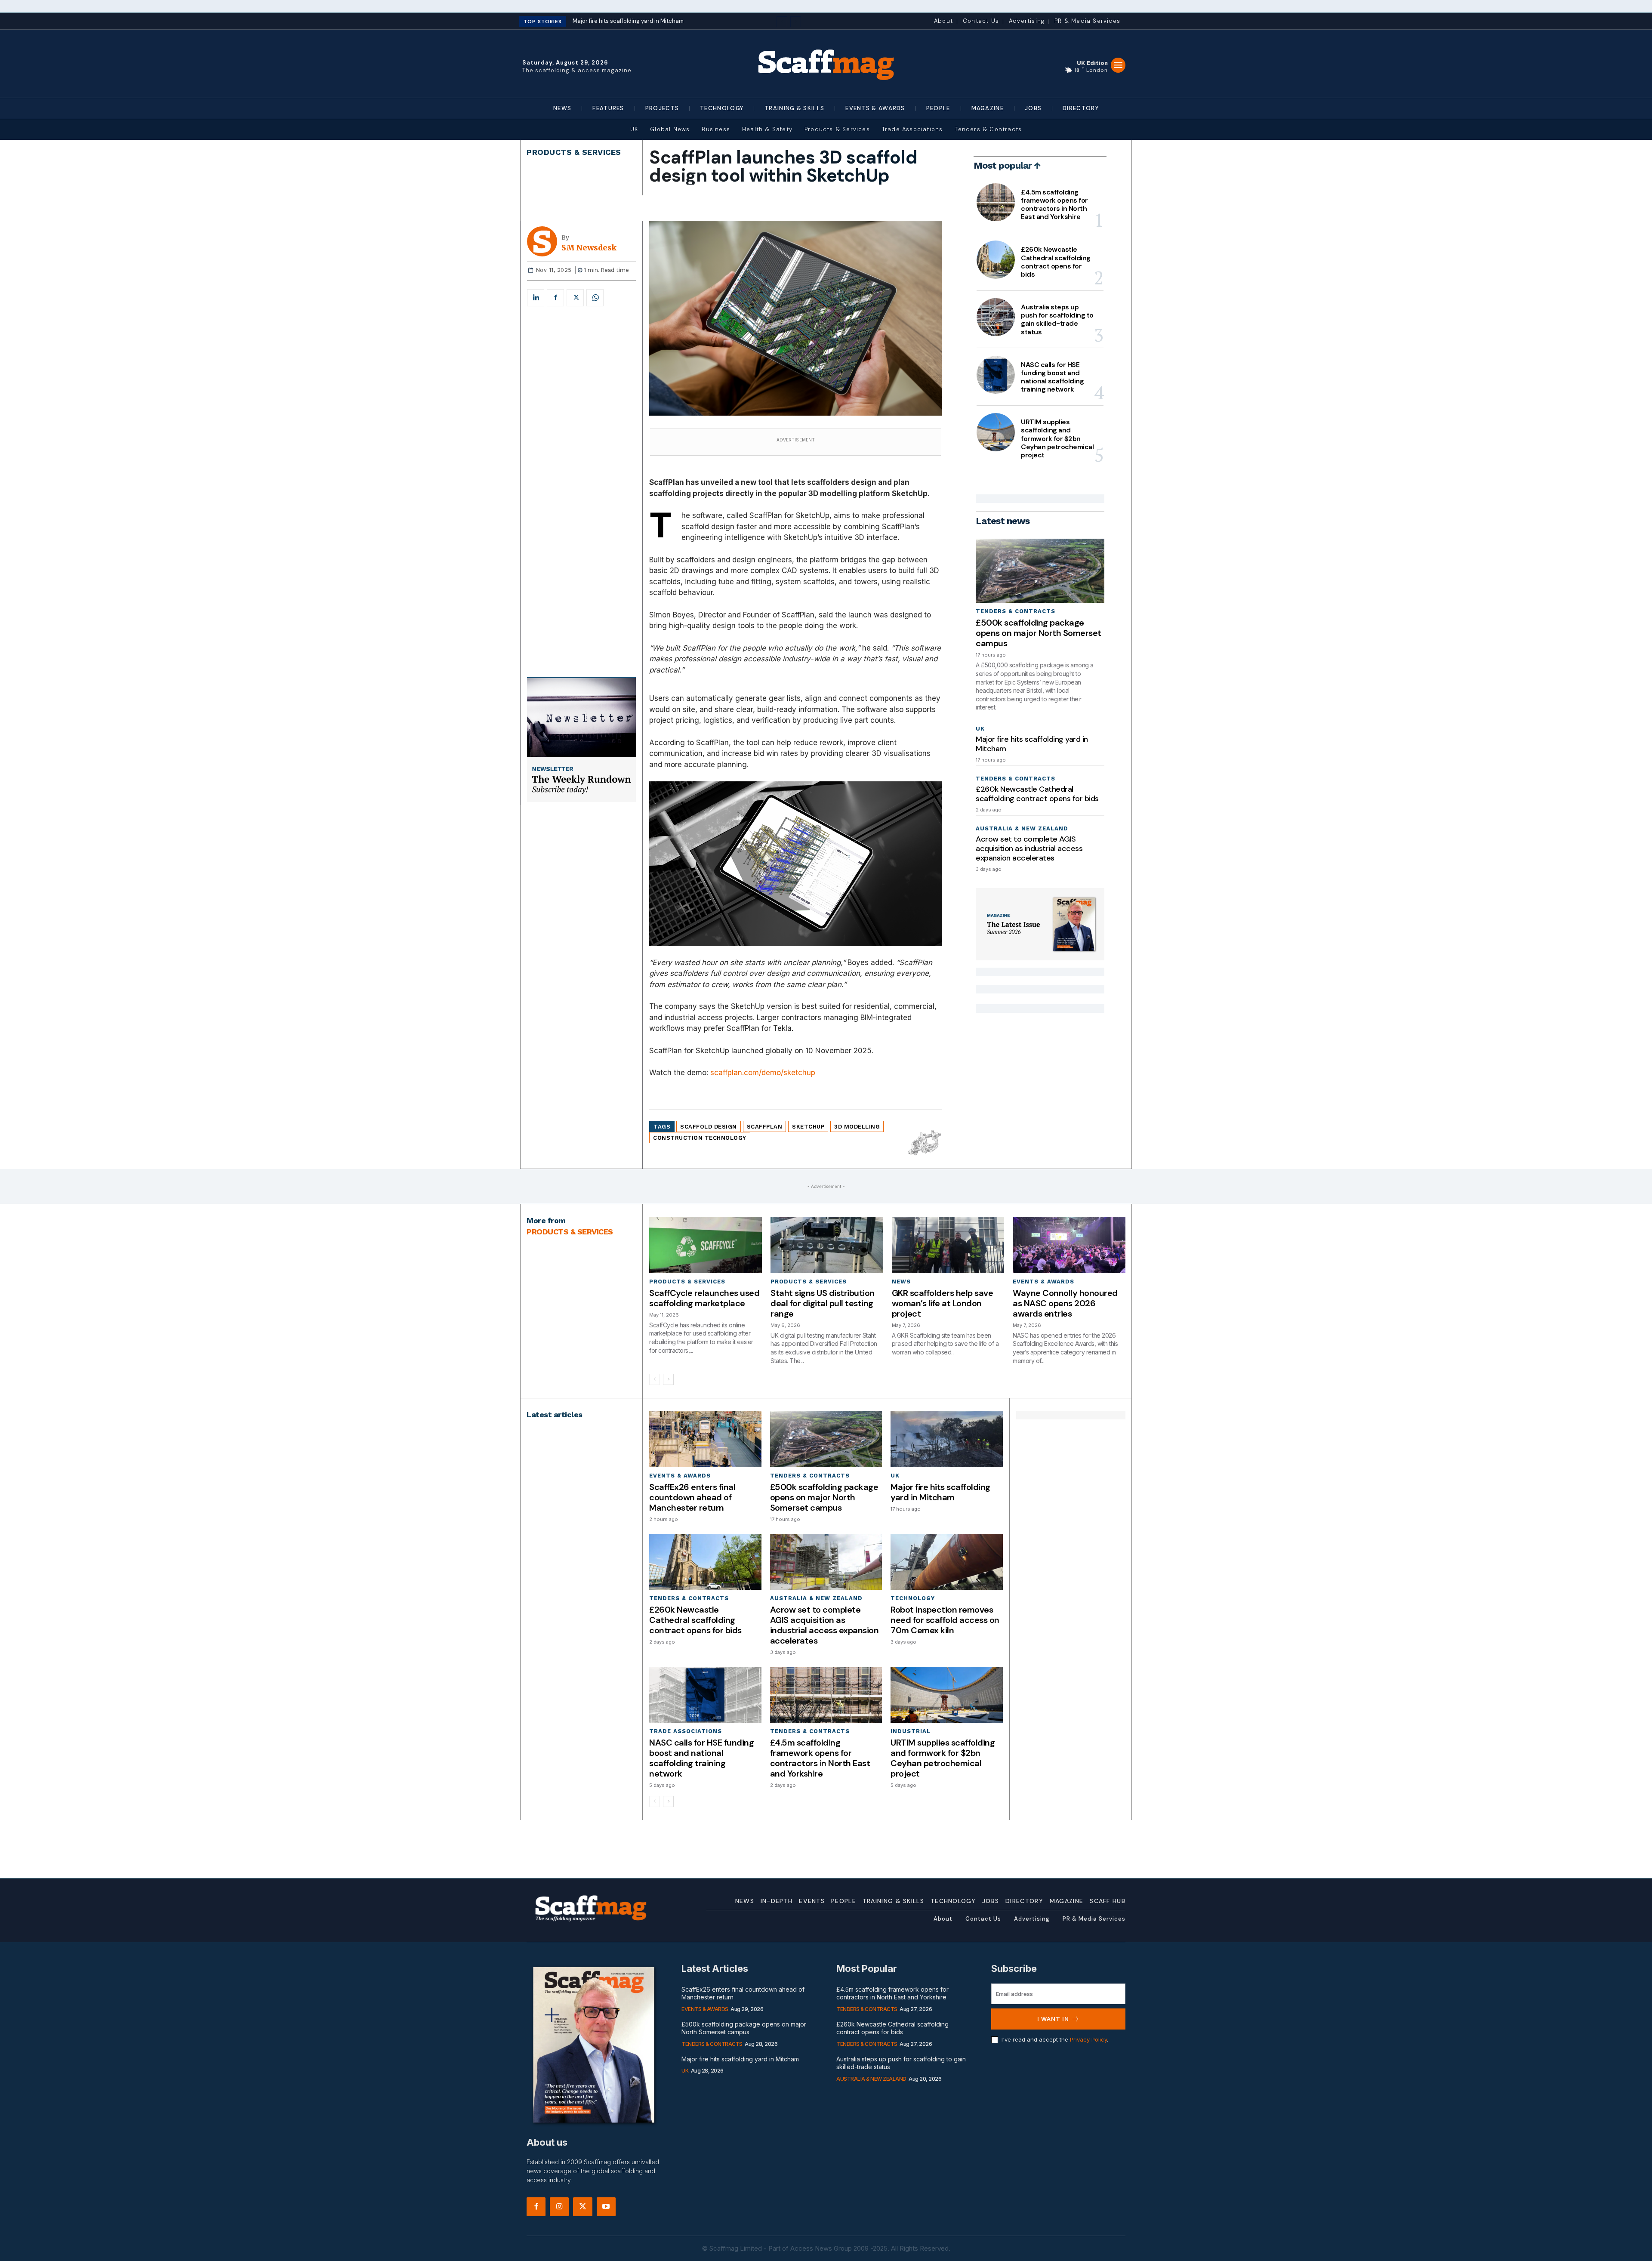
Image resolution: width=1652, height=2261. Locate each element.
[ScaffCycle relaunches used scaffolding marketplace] (706, 1245)
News (901, 1282)
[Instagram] (559, 2207)
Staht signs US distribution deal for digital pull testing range (823, 1303)
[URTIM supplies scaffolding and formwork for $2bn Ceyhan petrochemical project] (996, 432)
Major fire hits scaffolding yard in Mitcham (1032, 744)
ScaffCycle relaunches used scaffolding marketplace (704, 1298)
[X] (575, 298)
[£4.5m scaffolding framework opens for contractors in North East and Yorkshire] (996, 202)
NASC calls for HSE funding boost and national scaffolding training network (1052, 377)
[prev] (782, 22)
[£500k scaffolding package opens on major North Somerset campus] (1040, 571)
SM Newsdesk (589, 248)
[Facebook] (555, 298)
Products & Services (574, 152)
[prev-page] (655, 1379)
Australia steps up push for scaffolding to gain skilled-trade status (1057, 319)
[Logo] (826, 64)
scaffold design (709, 1127)
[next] (796, 22)
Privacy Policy (1088, 2039)
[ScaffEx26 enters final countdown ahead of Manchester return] (705, 1439)
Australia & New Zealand (1022, 828)
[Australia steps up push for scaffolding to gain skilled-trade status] (996, 317)
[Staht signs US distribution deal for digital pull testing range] (827, 1245)
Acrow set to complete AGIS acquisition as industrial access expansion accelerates (1029, 848)
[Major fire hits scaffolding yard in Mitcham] (946, 1439)
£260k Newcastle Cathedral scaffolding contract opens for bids (1056, 262)
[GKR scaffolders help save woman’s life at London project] (948, 1245)
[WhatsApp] (595, 298)
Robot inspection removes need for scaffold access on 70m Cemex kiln (945, 1620)
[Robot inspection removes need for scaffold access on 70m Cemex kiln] (946, 1562)
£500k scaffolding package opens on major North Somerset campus (1039, 633)
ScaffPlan (765, 1127)
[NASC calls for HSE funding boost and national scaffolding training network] (996, 375)
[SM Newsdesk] (544, 241)
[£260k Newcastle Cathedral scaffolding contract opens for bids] (996, 259)
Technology (913, 1598)
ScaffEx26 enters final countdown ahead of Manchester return (692, 1497)
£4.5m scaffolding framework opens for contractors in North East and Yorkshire (1054, 205)
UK (980, 729)
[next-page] (668, 1379)
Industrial (911, 1731)
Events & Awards (1043, 1282)
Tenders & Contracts (1016, 611)
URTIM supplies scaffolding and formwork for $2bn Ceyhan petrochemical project (1057, 438)
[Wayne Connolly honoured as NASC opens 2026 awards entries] (1069, 1245)
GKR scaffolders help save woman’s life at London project (943, 1303)
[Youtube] (606, 2207)
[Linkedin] (536, 298)
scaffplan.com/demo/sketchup (763, 1073)
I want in (1053, 2019)
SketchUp (808, 1127)
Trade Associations (686, 1731)
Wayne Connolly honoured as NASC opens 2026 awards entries (1065, 1303)
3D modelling (857, 1127)
